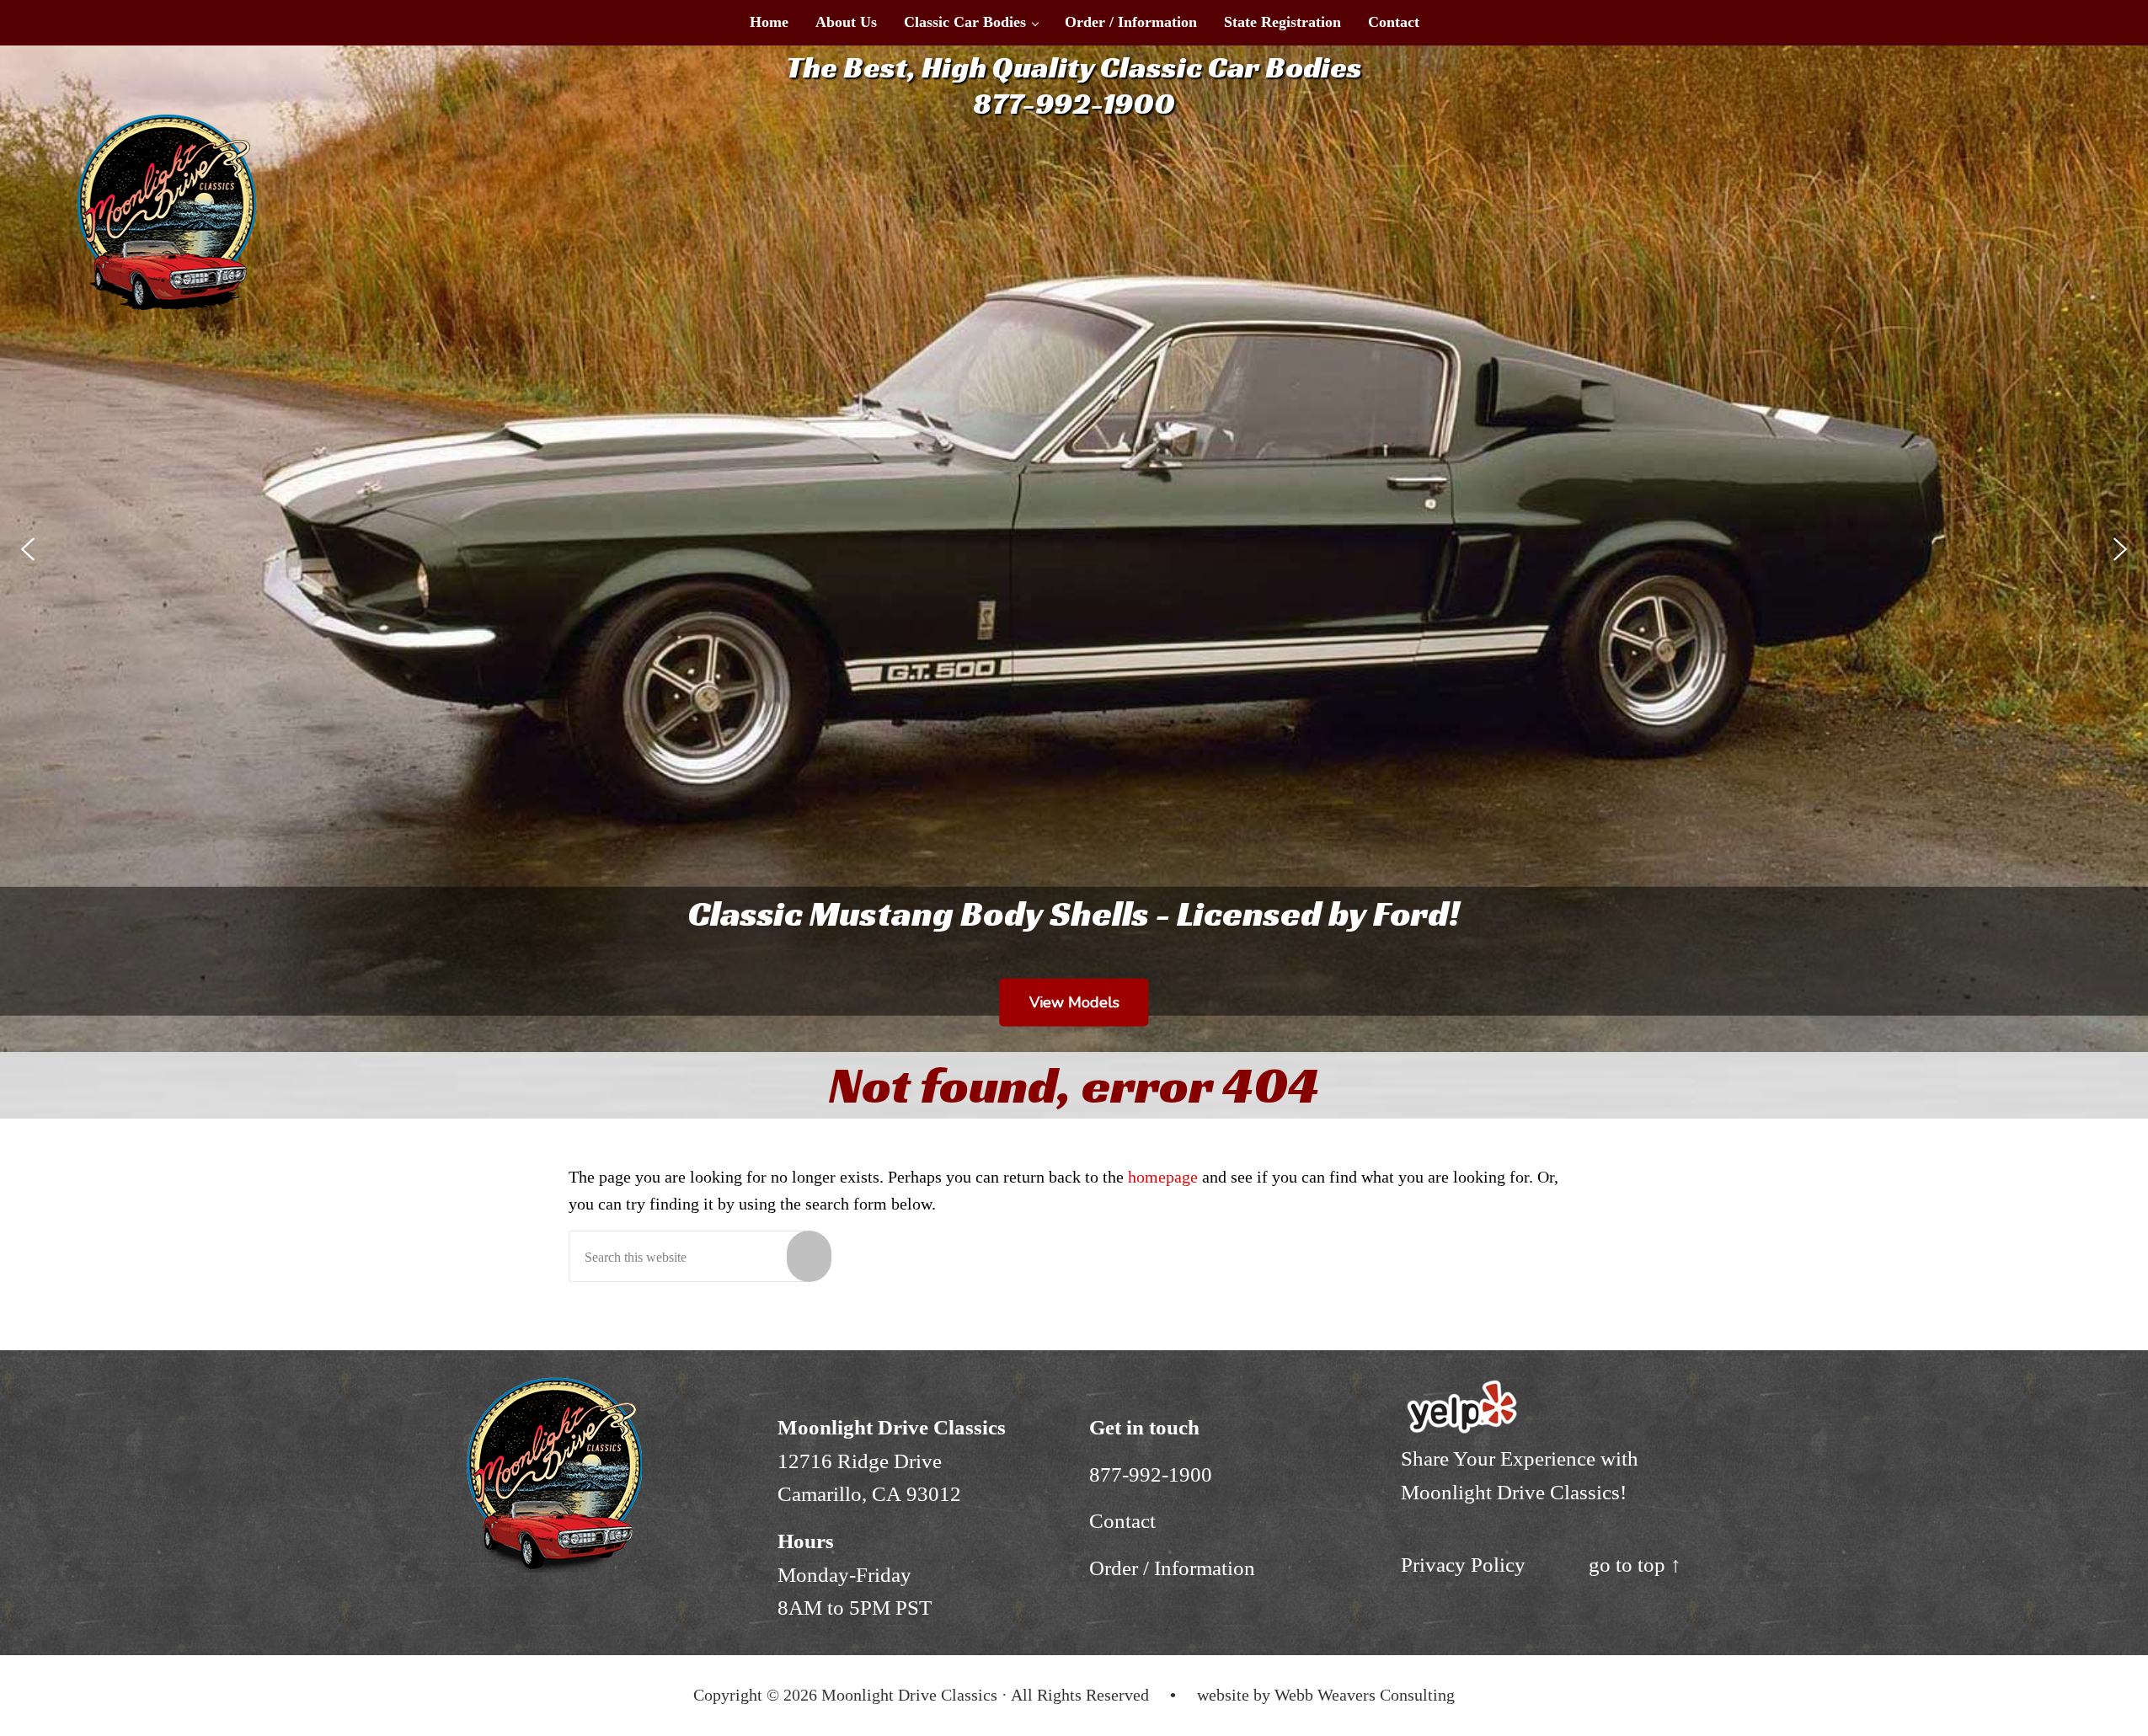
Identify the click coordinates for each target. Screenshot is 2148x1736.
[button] (28, 549)
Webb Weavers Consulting (1365, 1695)
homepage (1163, 1177)
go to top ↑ (1635, 1565)
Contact (1122, 1521)
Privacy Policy (1463, 1565)
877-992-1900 (1151, 1474)
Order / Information (1172, 1568)
